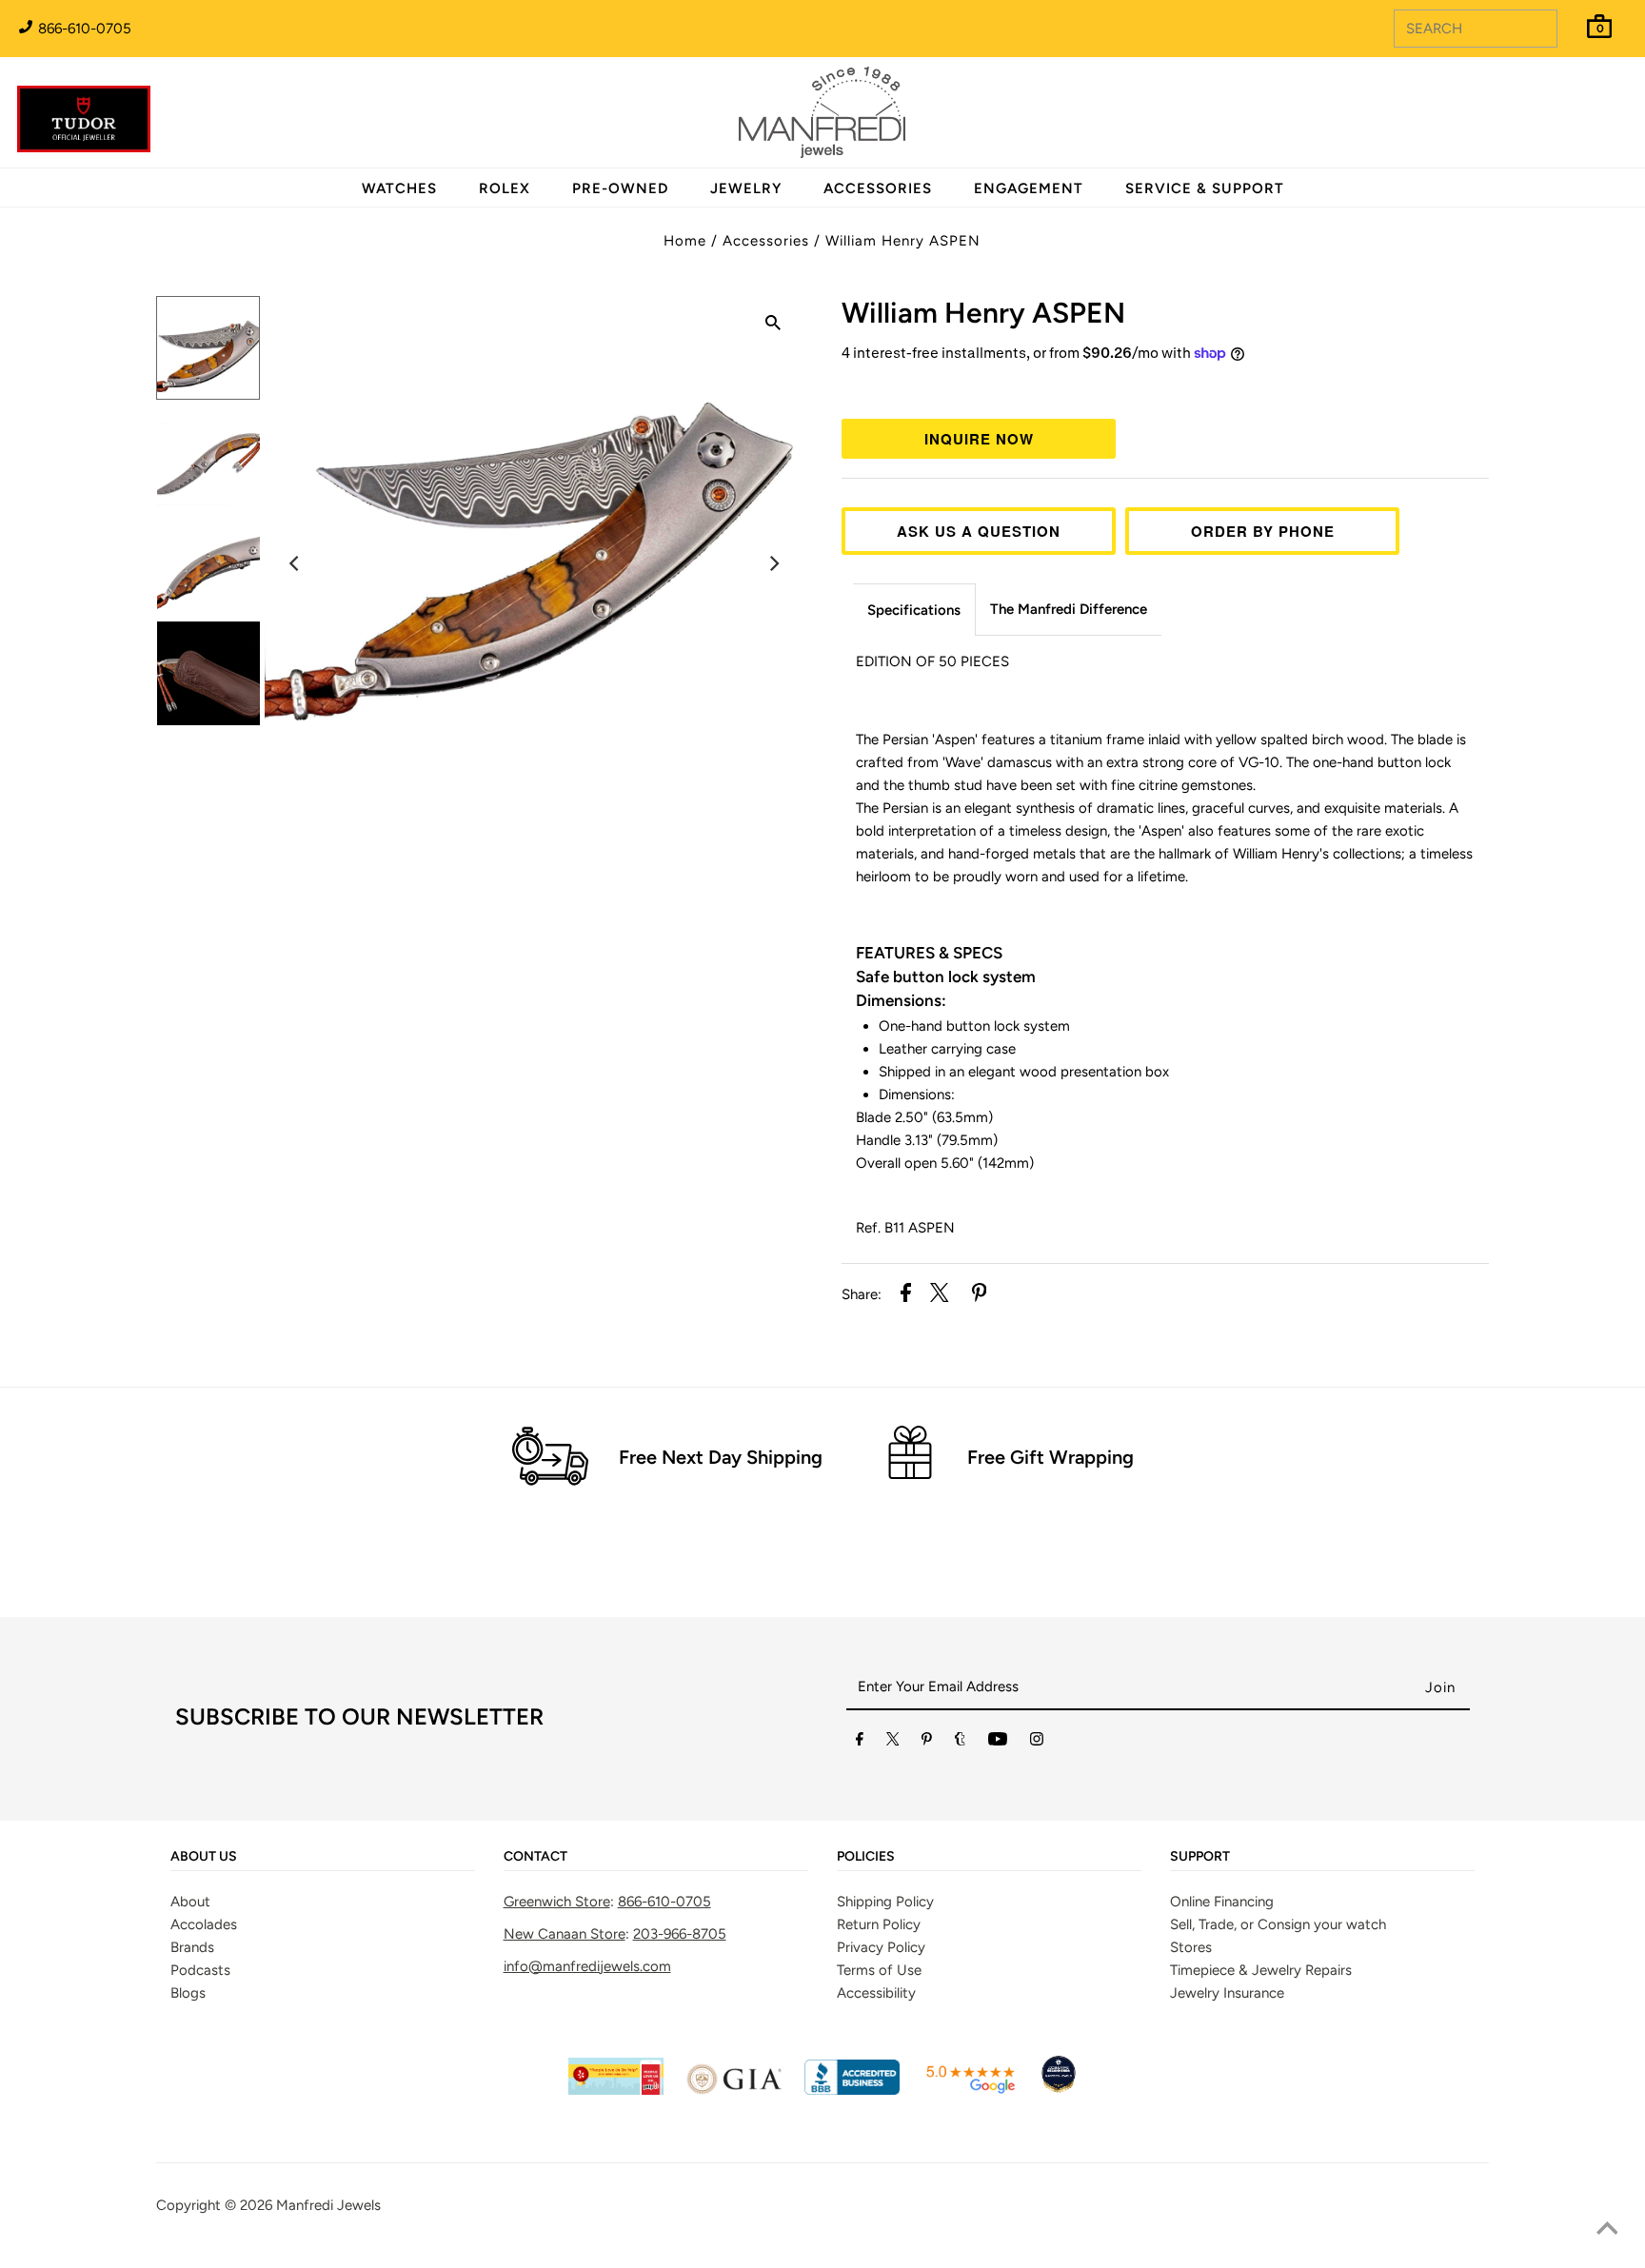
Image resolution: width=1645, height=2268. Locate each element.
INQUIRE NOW (979, 439)
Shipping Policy (885, 1902)
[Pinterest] (927, 1743)
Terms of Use (879, 1970)
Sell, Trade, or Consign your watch (1278, 1924)
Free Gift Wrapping (1050, 1457)
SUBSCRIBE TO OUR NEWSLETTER (359, 1716)
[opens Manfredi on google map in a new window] (970, 2090)
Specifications (914, 610)
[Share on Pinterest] (980, 1296)
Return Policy (879, 1924)
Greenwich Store (557, 1902)
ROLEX (505, 188)
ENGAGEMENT (1029, 188)
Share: (862, 1294)
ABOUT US (204, 1857)
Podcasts (200, 1970)
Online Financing (1222, 1902)
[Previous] (295, 563)
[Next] (773, 563)
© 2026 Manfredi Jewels (303, 2205)
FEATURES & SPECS (929, 953)
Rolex (1553, 102)
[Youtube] (998, 1743)
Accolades (204, 1924)
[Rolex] (1553, 124)
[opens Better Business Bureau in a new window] (852, 2090)
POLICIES (866, 1857)
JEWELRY (746, 188)
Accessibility (876, 1993)
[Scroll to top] (1607, 2230)
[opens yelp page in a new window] (616, 2090)
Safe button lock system (946, 976)
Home (685, 241)
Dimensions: (903, 1000)
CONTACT (535, 1857)
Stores (1191, 1947)
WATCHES (399, 188)
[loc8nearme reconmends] (1059, 2090)
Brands (192, 1947)
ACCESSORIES (878, 188)
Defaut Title (1165, 388)
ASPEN (983, 313)
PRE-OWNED (620, 188)
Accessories (766, 241)
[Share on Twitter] (940, 1296)
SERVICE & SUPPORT (1205, 188)
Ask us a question (979, 531)
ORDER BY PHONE (1263, 531)
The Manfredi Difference (1069, 609)
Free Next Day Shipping (721, 1457)
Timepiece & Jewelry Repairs (1261, 1970)
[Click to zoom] (773, 325)
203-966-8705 (680, 1934)
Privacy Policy (881, 1947)
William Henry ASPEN (903, 241)
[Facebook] (860, 1743)
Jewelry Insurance (1227, 1993)
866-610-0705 (83, 29)
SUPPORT (1200, 1857)
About (190, 1902)
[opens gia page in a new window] (734, 2090)
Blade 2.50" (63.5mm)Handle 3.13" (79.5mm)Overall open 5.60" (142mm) (945, 1140)
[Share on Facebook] (906, 1296)
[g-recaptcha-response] (822, 2254)
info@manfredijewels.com (587, 1966)
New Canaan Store (565, 1934)
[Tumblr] (960, 1743)
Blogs (188, 1993)
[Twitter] (893, 1743)
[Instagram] (1037, 1743)
